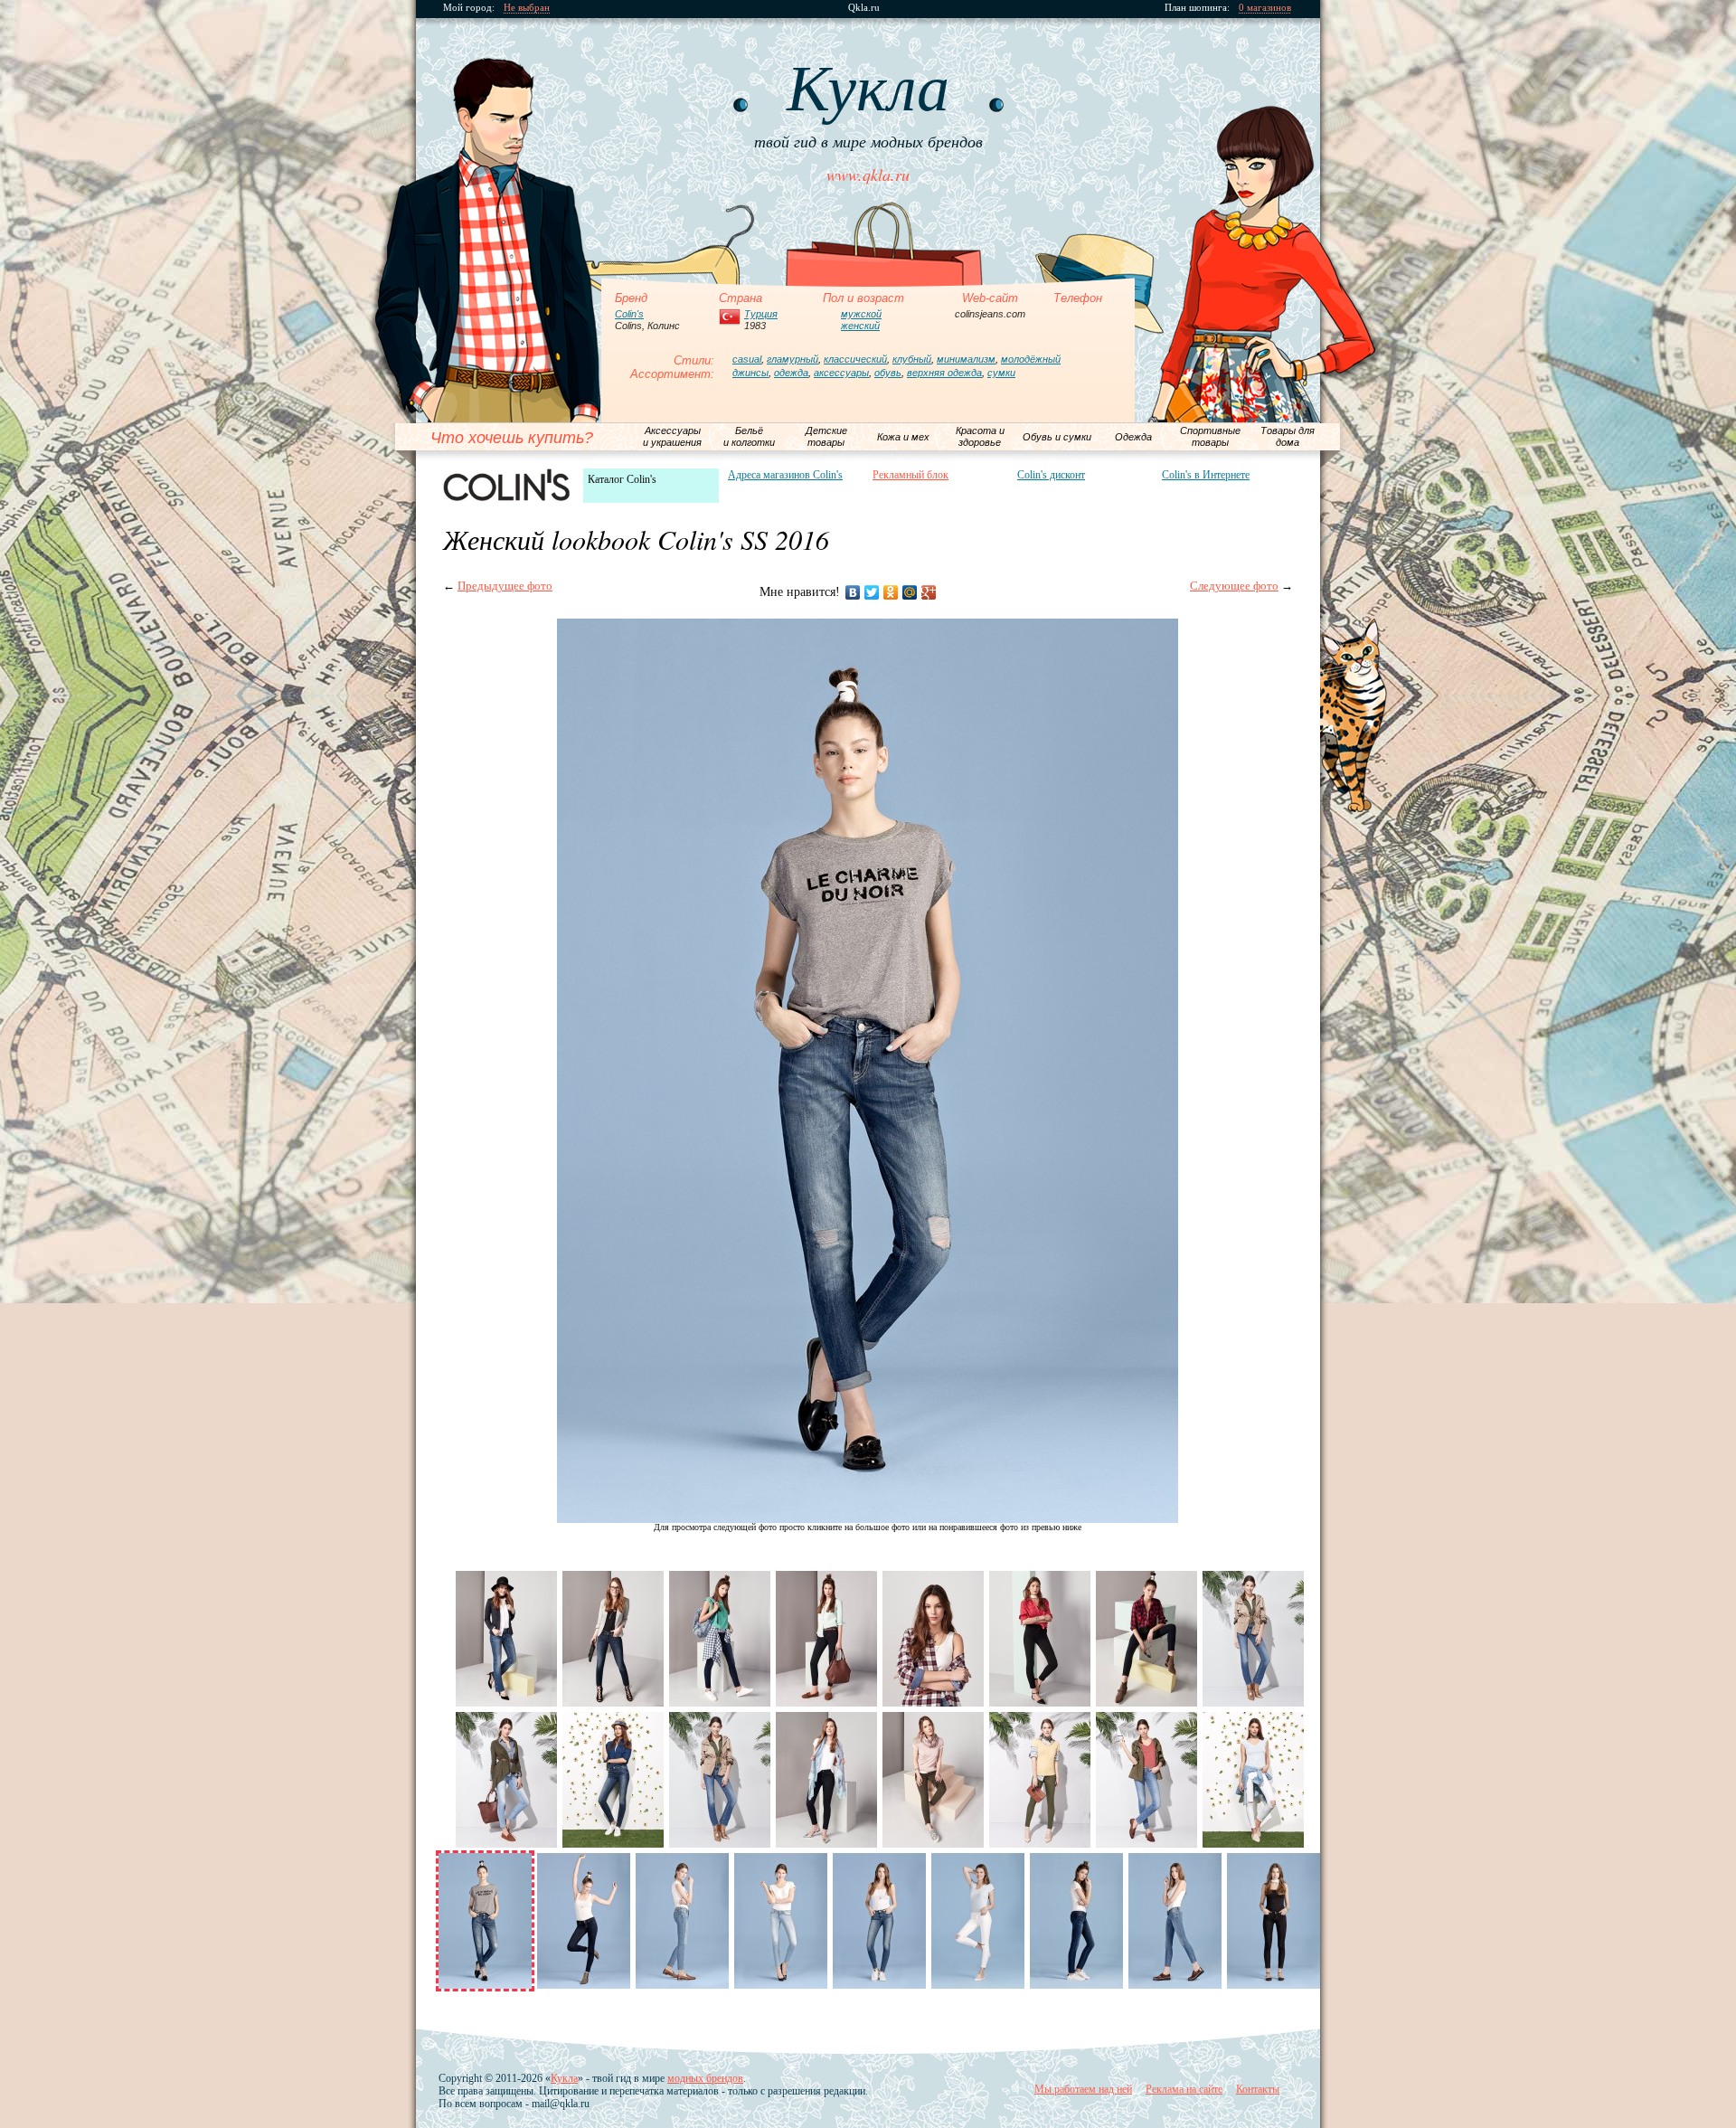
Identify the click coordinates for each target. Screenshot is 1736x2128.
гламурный (793, 359)
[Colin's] (506, 485)
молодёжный (1031, 359)
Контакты (1258, 2089)
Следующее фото (1234, 586)
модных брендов (705, 2078)
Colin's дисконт (1051, 475)
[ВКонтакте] (853, 592)
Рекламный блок (910, 475)
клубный (912, 359)
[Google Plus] (929, 592)
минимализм (966, 359)
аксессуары (841, 373)
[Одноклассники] (891, 592)
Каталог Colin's (622, 479)
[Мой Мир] (910, 592)
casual (747, 359)
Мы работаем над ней (1083, 2089)
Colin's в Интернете (1206, 475)
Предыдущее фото (505, 586)
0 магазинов (1265, 8)
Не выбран (527, 8)
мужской (861, 314)
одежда (791, 373)
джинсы (750, 373)
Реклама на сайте (1184, 2089)
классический (855, 359)
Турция (761, 314)
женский (860, 326)
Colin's (629, 314)
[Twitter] (872, 592)
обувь (888, 373)
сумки (1001, 373)
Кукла (564, 2078)
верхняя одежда (944, 373)
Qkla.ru (864, 8)
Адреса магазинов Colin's (785, 475)
